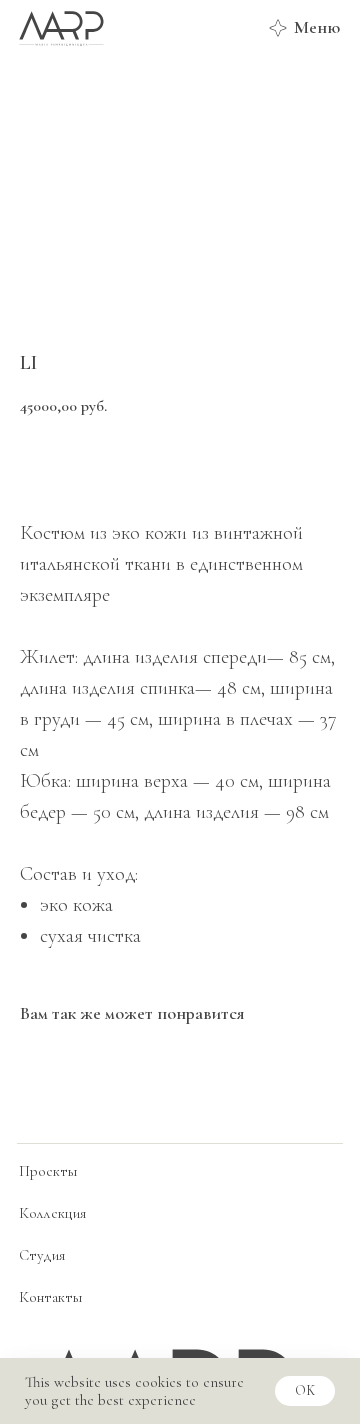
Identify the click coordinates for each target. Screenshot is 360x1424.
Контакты (50, 1297)
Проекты (48, 1171)
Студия (42, 1255)
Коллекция (52, 1213)
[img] (61, 28)
